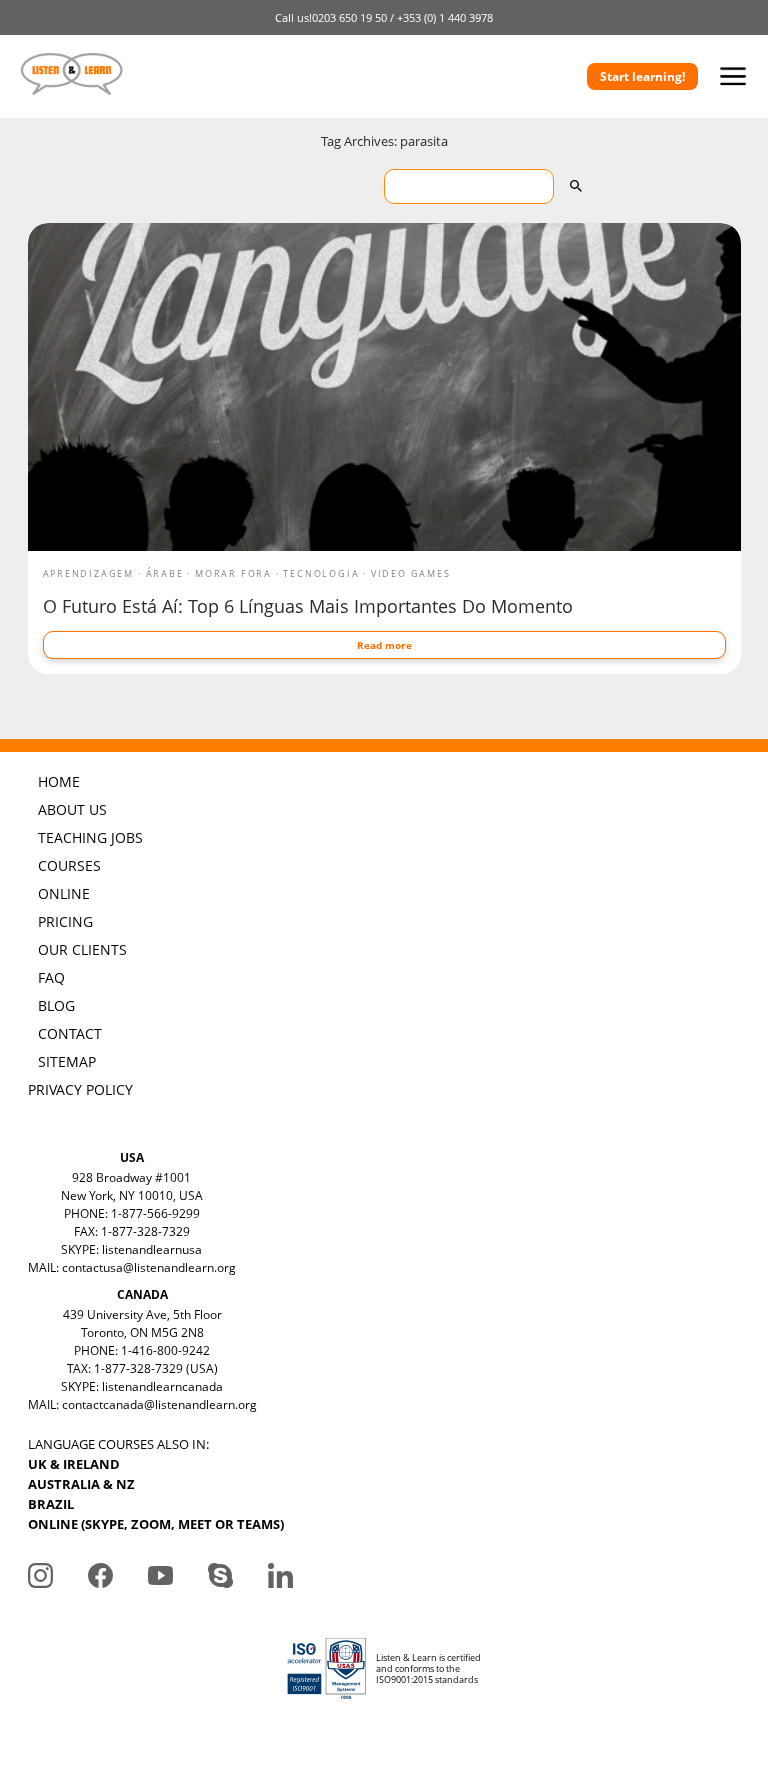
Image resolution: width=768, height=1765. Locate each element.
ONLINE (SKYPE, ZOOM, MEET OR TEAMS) (156, 1524)
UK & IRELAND (74, 1464)
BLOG (56, 1005)
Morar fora (233, 573)
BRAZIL (51, 1504)
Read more (384, 645)
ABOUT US (72, 809)
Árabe (165, 573)
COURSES (69, 865)
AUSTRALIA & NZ (81, 1484)
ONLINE (64, 893)
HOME (59, 781)
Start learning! (642, 76)
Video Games (411, 573)
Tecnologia (321, 573)
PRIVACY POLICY (80, 1089)
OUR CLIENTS (82, 949)
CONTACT (70, 1033)
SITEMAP (67, 1061)
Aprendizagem (89, 573)
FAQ (51, 977)
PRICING (65, 921)
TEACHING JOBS (90, 837)
